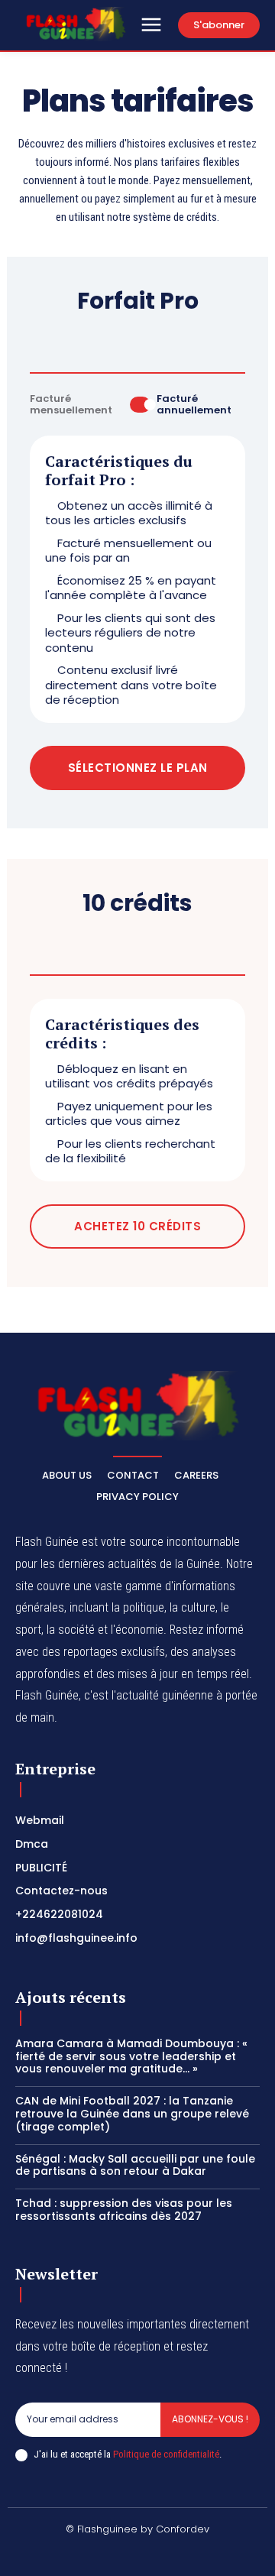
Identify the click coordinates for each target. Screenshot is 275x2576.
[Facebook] (47, 2555)
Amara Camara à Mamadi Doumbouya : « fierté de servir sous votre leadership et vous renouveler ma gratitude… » (131, 2056)
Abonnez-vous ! (210, 2419)
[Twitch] (156, 2555)
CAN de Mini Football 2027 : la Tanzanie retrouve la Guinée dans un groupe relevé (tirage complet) (132, 2114)
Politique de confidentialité (166, 2454)
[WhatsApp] (228, 2555)
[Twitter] (192, 2555)
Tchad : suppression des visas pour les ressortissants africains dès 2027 (124, 2210)
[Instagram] (83, 2555)
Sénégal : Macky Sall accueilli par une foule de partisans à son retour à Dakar (135, 2165)
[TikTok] (120, 2555)
